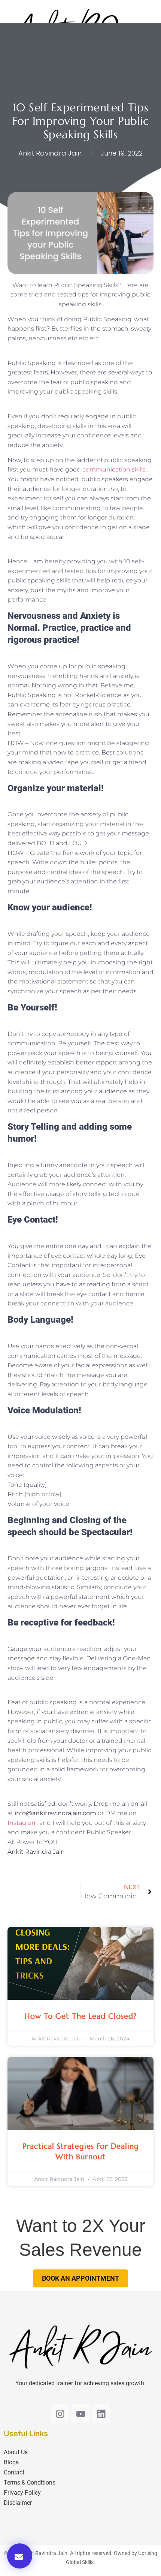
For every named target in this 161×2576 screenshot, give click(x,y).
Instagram (23, 1823)
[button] (20, 2556)
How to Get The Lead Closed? (80, 2016)
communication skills (114, 469)
